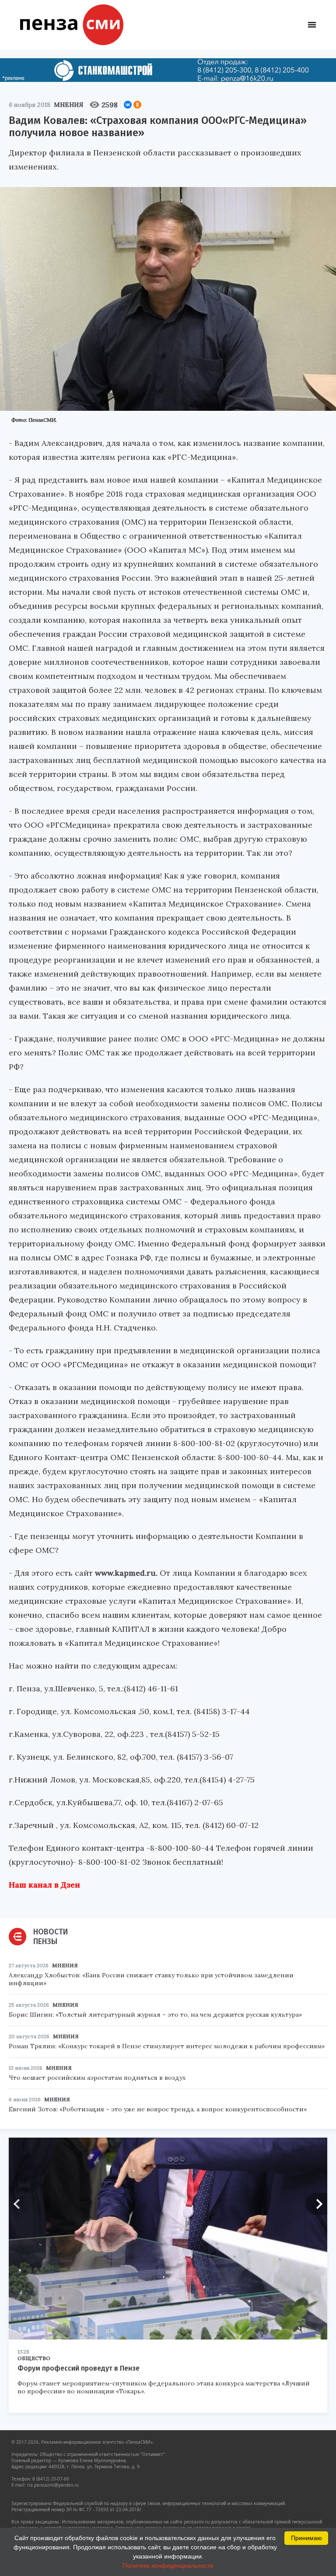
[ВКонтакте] (128, 105)
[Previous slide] (20, 2204)
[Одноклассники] (137, 105)
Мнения (68, 105)
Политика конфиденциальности (168, 2565)
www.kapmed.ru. (126, 1573)
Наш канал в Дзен (44, 1885)
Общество (34, 2358)
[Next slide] (316, 2204)
